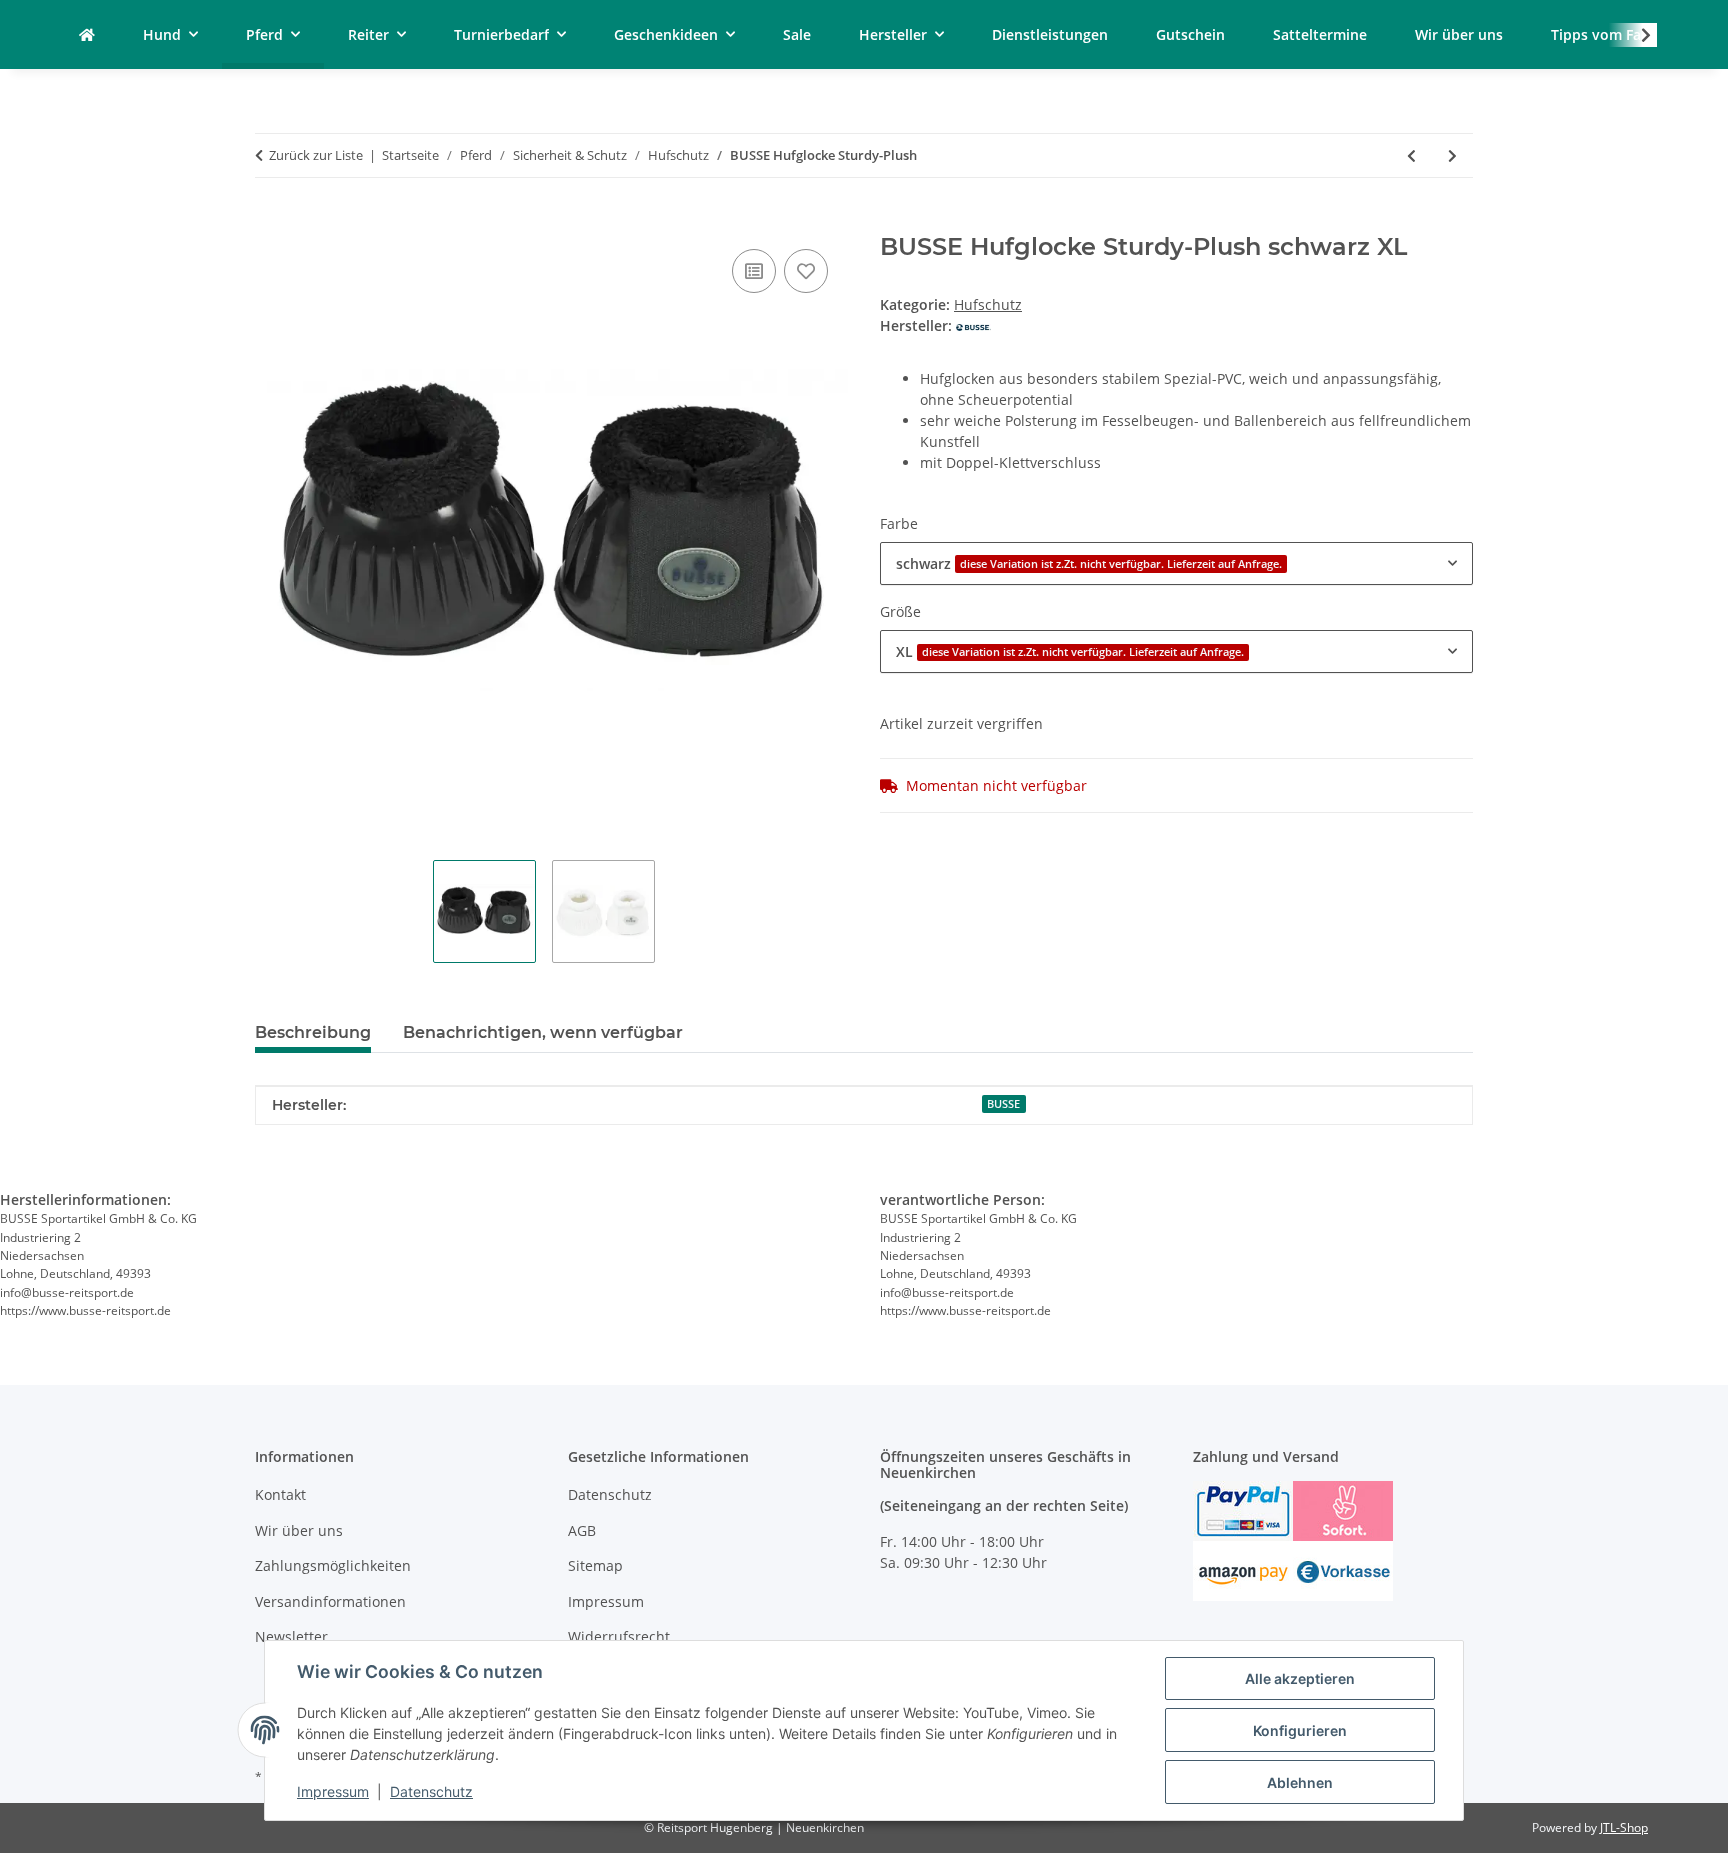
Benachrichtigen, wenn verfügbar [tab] (543, 1032)
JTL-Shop (1624, 1827)
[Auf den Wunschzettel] (806, 271)
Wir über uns (1459, 34)
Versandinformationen (330, 1601)
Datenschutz (431, 1791)
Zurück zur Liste (316, 155)
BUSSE (1003, 1104)
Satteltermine (1320, 34)
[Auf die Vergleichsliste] (754, 271)
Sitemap (595, 1565)
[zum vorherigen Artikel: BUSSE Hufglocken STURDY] (1411, 155)
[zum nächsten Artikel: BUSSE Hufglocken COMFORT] (1452, 155)
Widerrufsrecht (619, 1636)
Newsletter (291, 1636)
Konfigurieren (1300, 1730)
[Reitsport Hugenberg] (87, 34)
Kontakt (280, 1494)
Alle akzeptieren (1300, 1678)
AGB (582, 1530)
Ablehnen (1300, 1782)
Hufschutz (988, 304)
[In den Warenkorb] (271, 222)
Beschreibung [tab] (313, 1032)
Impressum (333, 1791)
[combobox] (1176, 563)
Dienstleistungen (1050, 34)
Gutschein (1190, 34)
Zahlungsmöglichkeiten (333, 1565)
